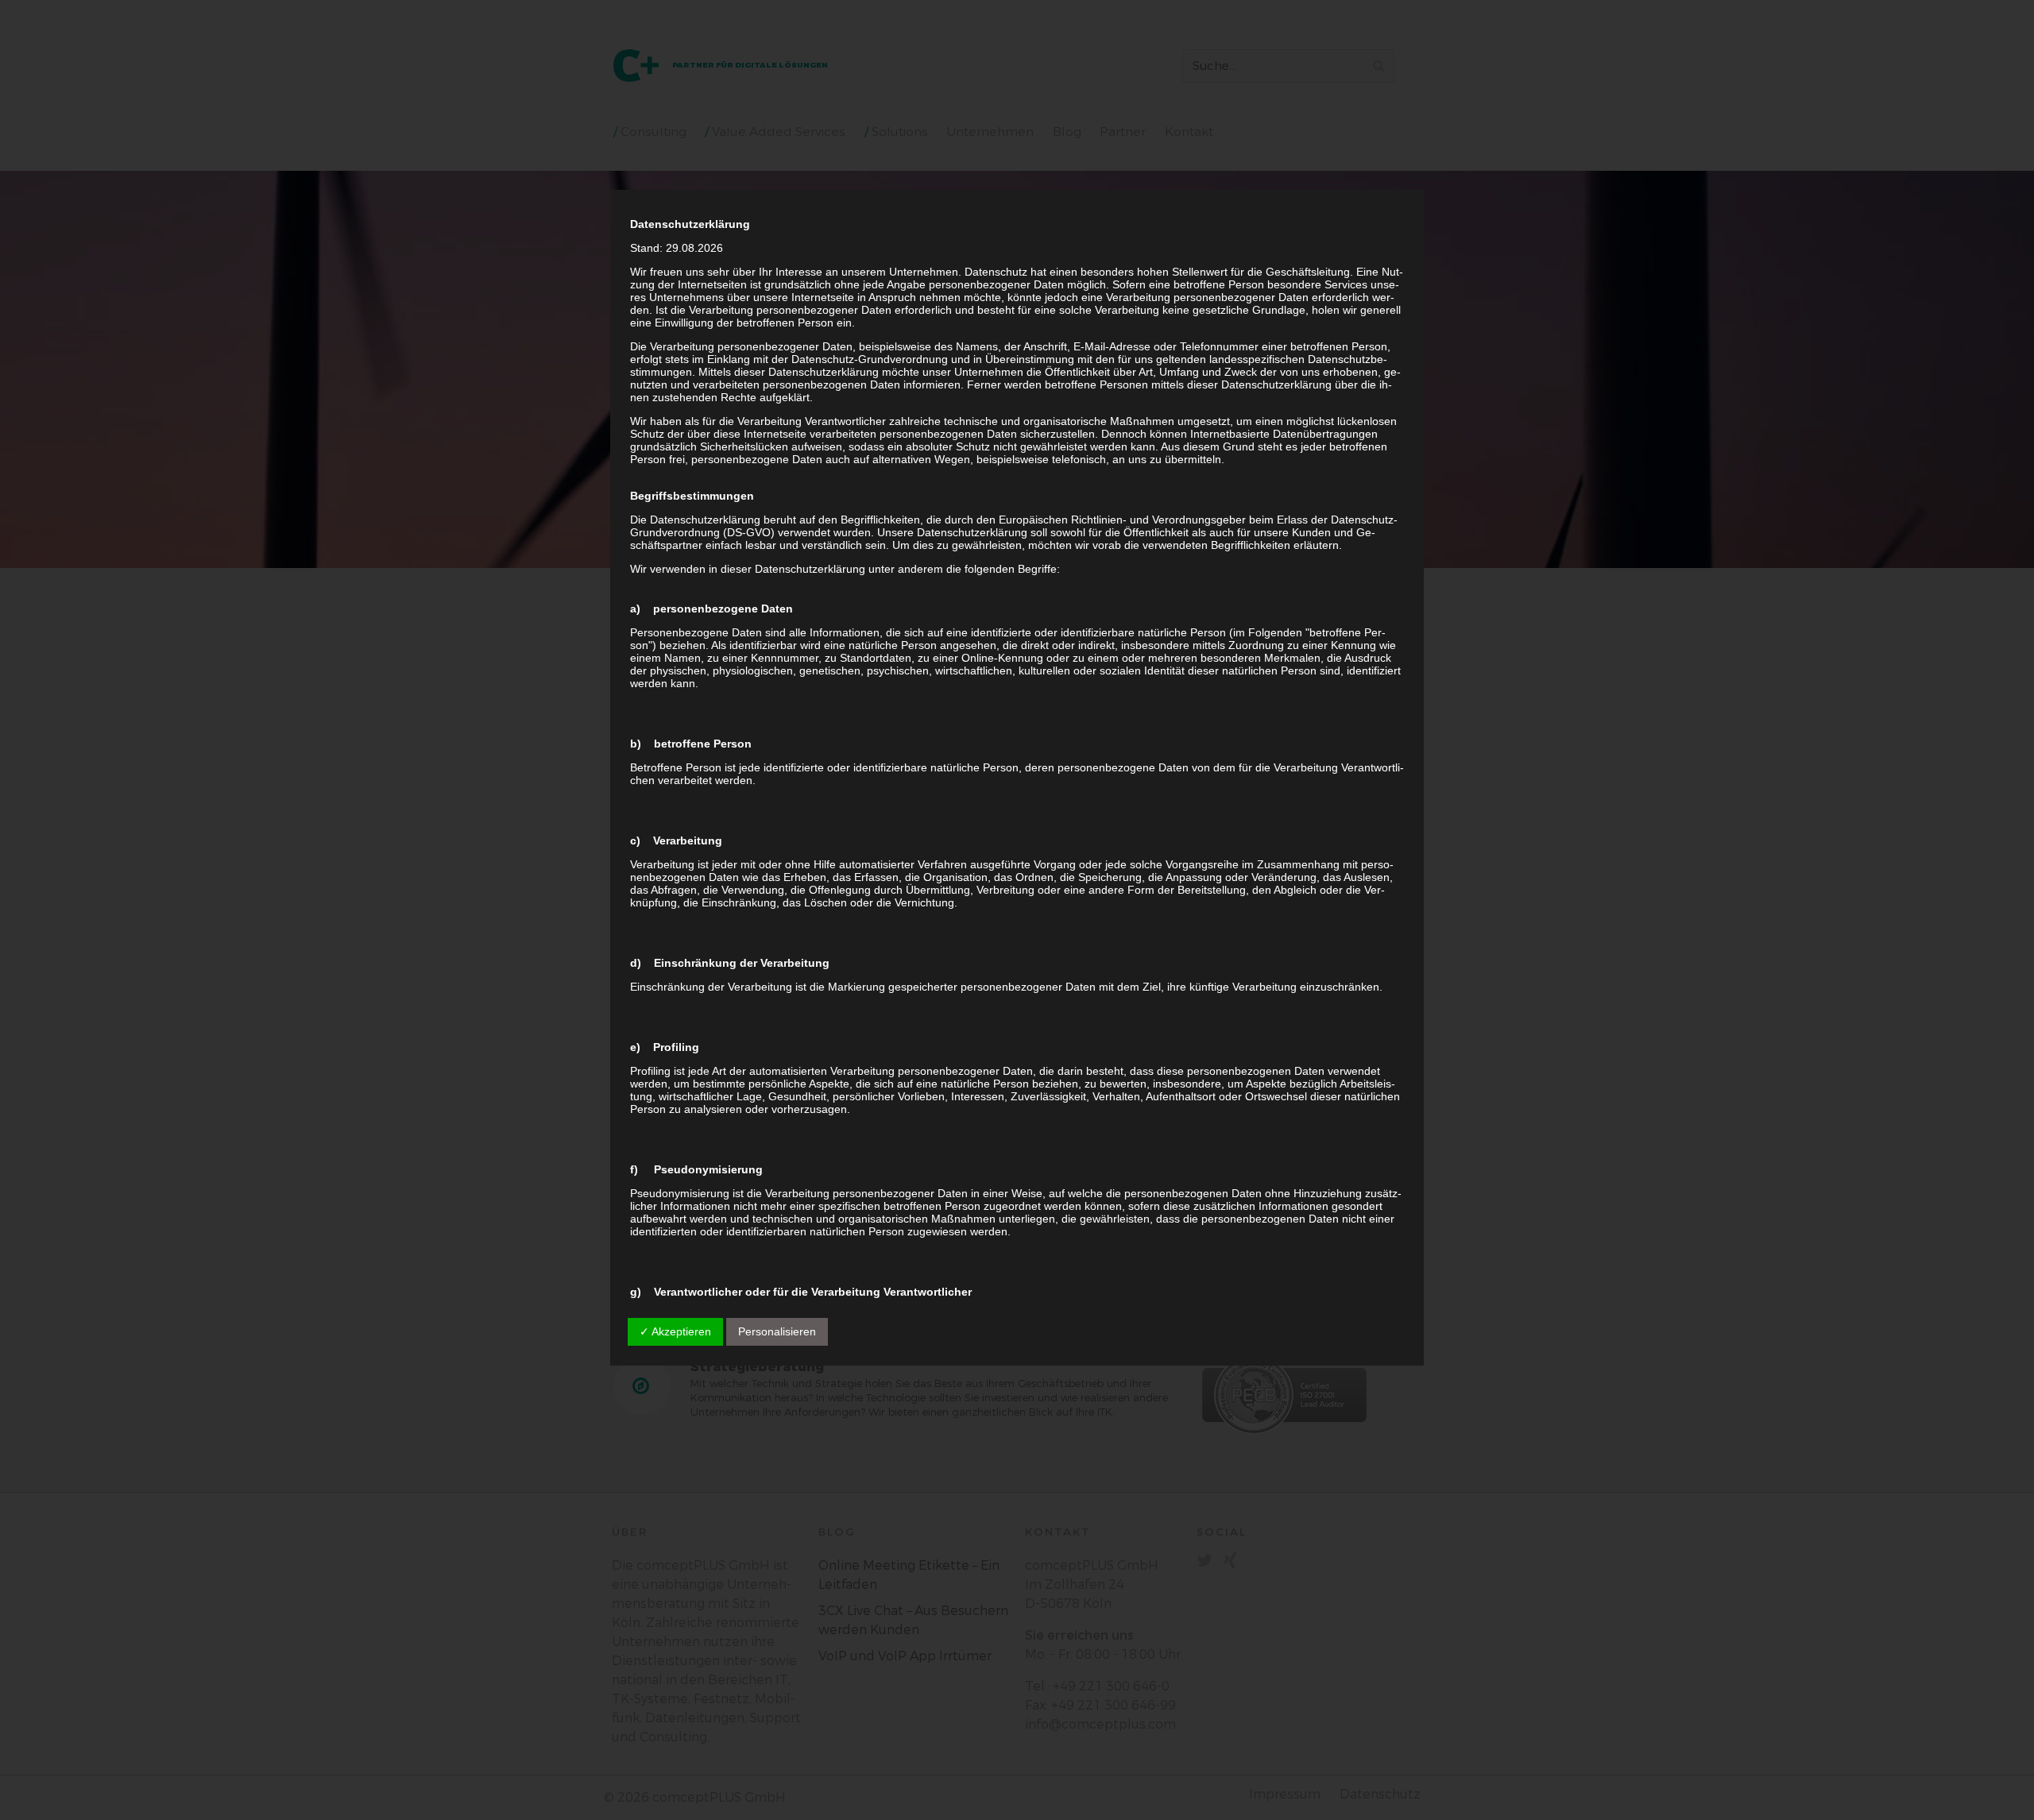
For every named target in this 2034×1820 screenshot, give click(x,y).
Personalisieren (777, 1331)
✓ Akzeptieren (675, 1331)
